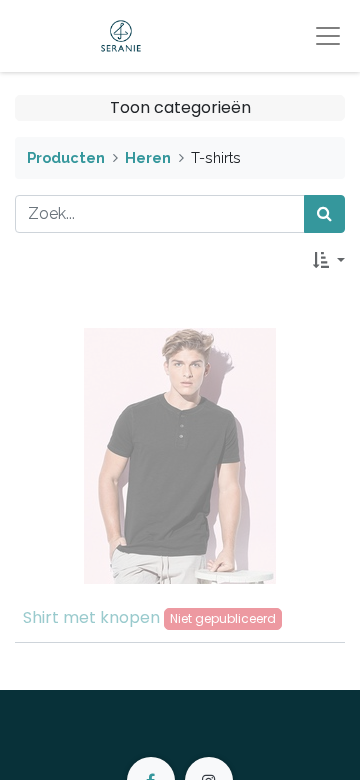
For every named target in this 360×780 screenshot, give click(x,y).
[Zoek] (324, 214)
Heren (148, 157)
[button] (329, 261)
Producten (66, 157)
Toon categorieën (180, 107)
